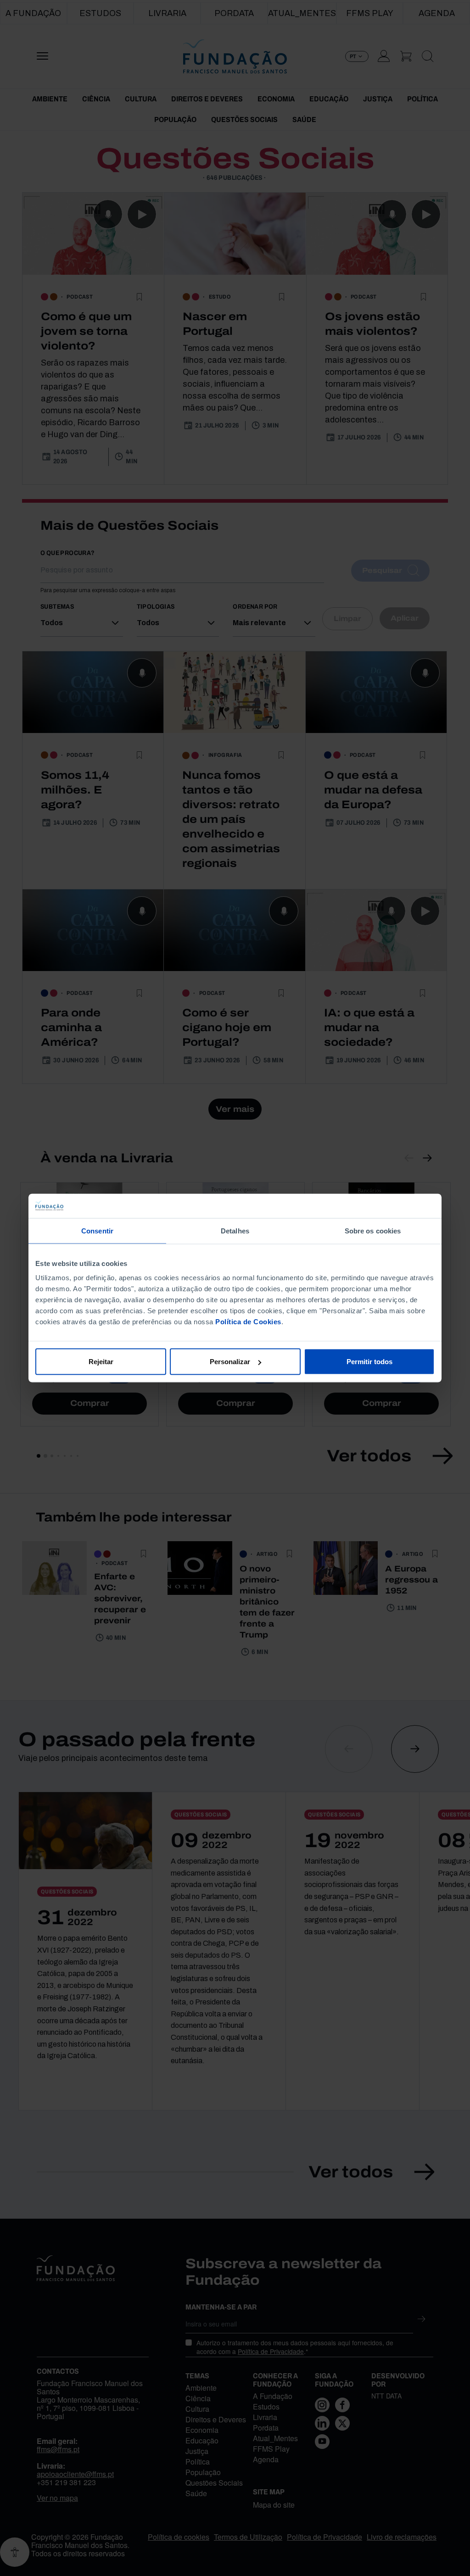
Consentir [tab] (97, 1230)
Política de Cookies (248, 1322)
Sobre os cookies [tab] (373, 1230)
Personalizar (230, 1362)
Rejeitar (101, 1362)
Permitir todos (369, 1362)
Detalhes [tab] (235, 1230)
